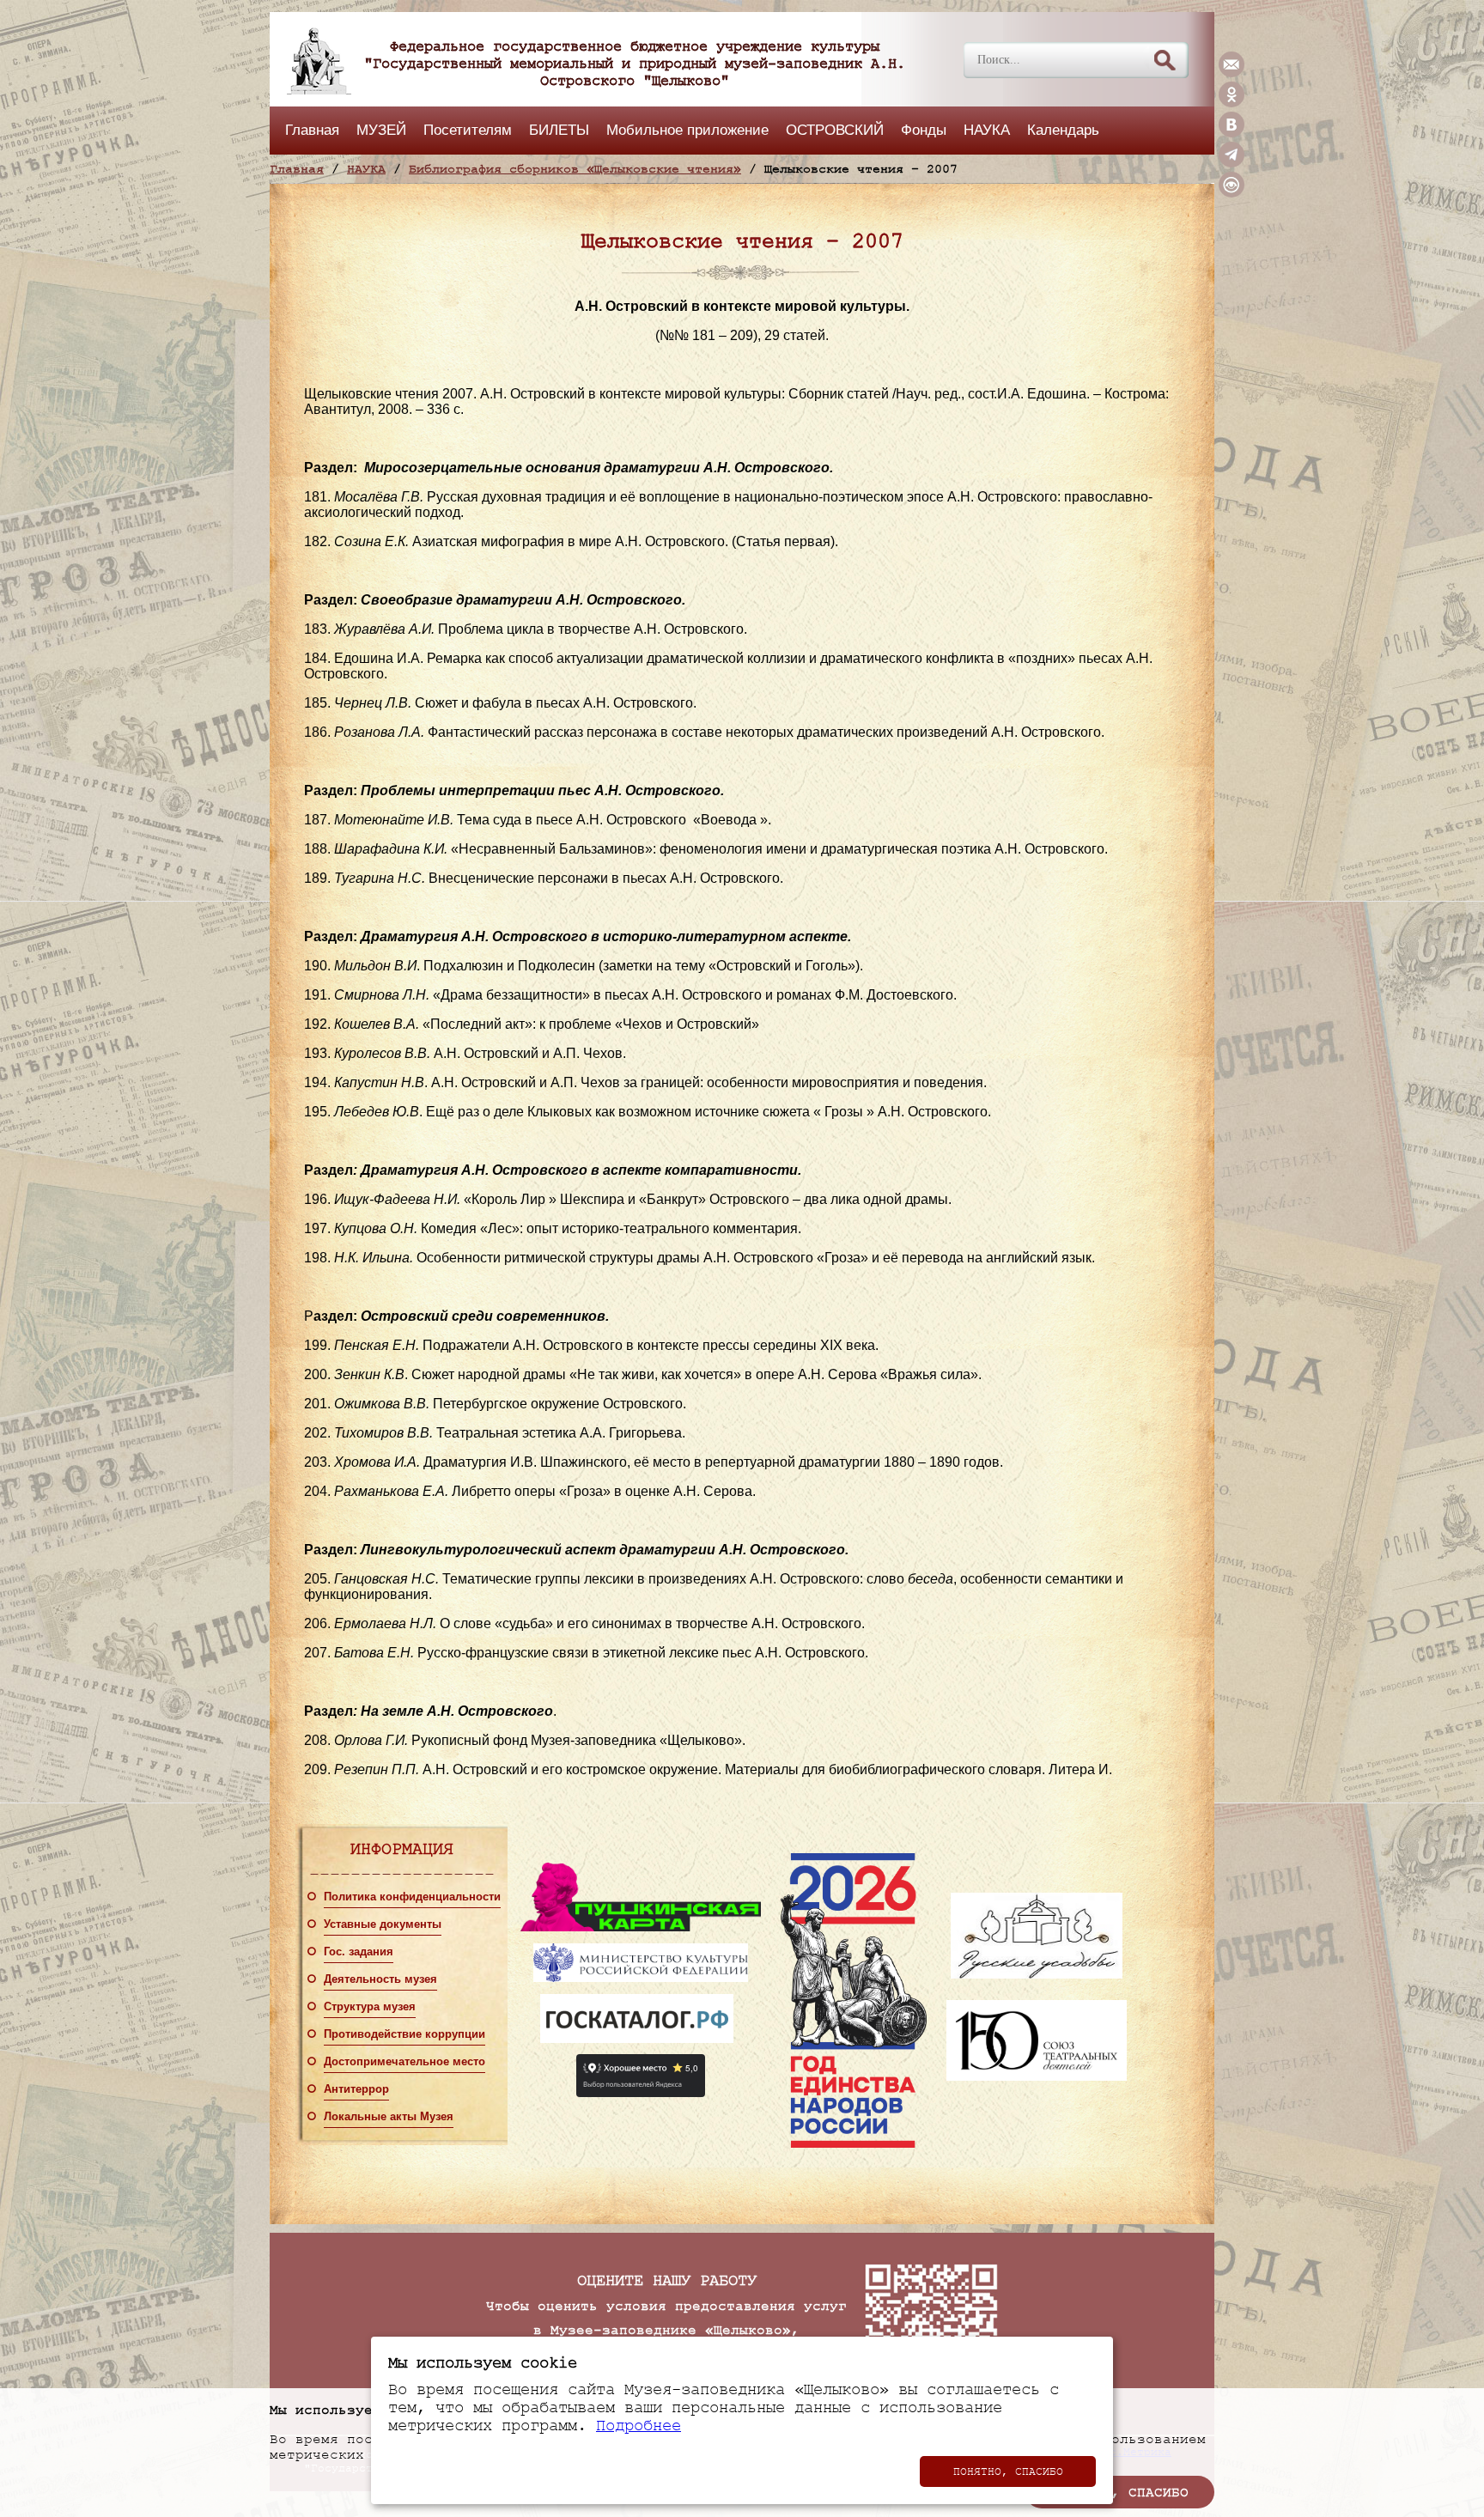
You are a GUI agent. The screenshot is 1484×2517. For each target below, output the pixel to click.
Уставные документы (383, 1924)
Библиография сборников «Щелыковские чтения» (575, 169)
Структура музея (370, 2007)
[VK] (1232, 133)
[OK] (1232, 103)
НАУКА (987, 130)
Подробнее (639, 2426)
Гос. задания (359, 1952)
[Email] (1232, 73)
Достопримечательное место (404, 2062)
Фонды (924, 130)
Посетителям (468, 130)
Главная (312, 130)
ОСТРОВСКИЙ (835, 130)
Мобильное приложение (687, 130)
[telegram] (1232, 163)
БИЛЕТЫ (559, 130)
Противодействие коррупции (404, 2034)
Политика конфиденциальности (412, 1897)
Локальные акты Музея (389, 2117)
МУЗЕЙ (381, 130)
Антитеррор (356, 2089)
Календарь (1063, 130)
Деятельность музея (380, 1979)
